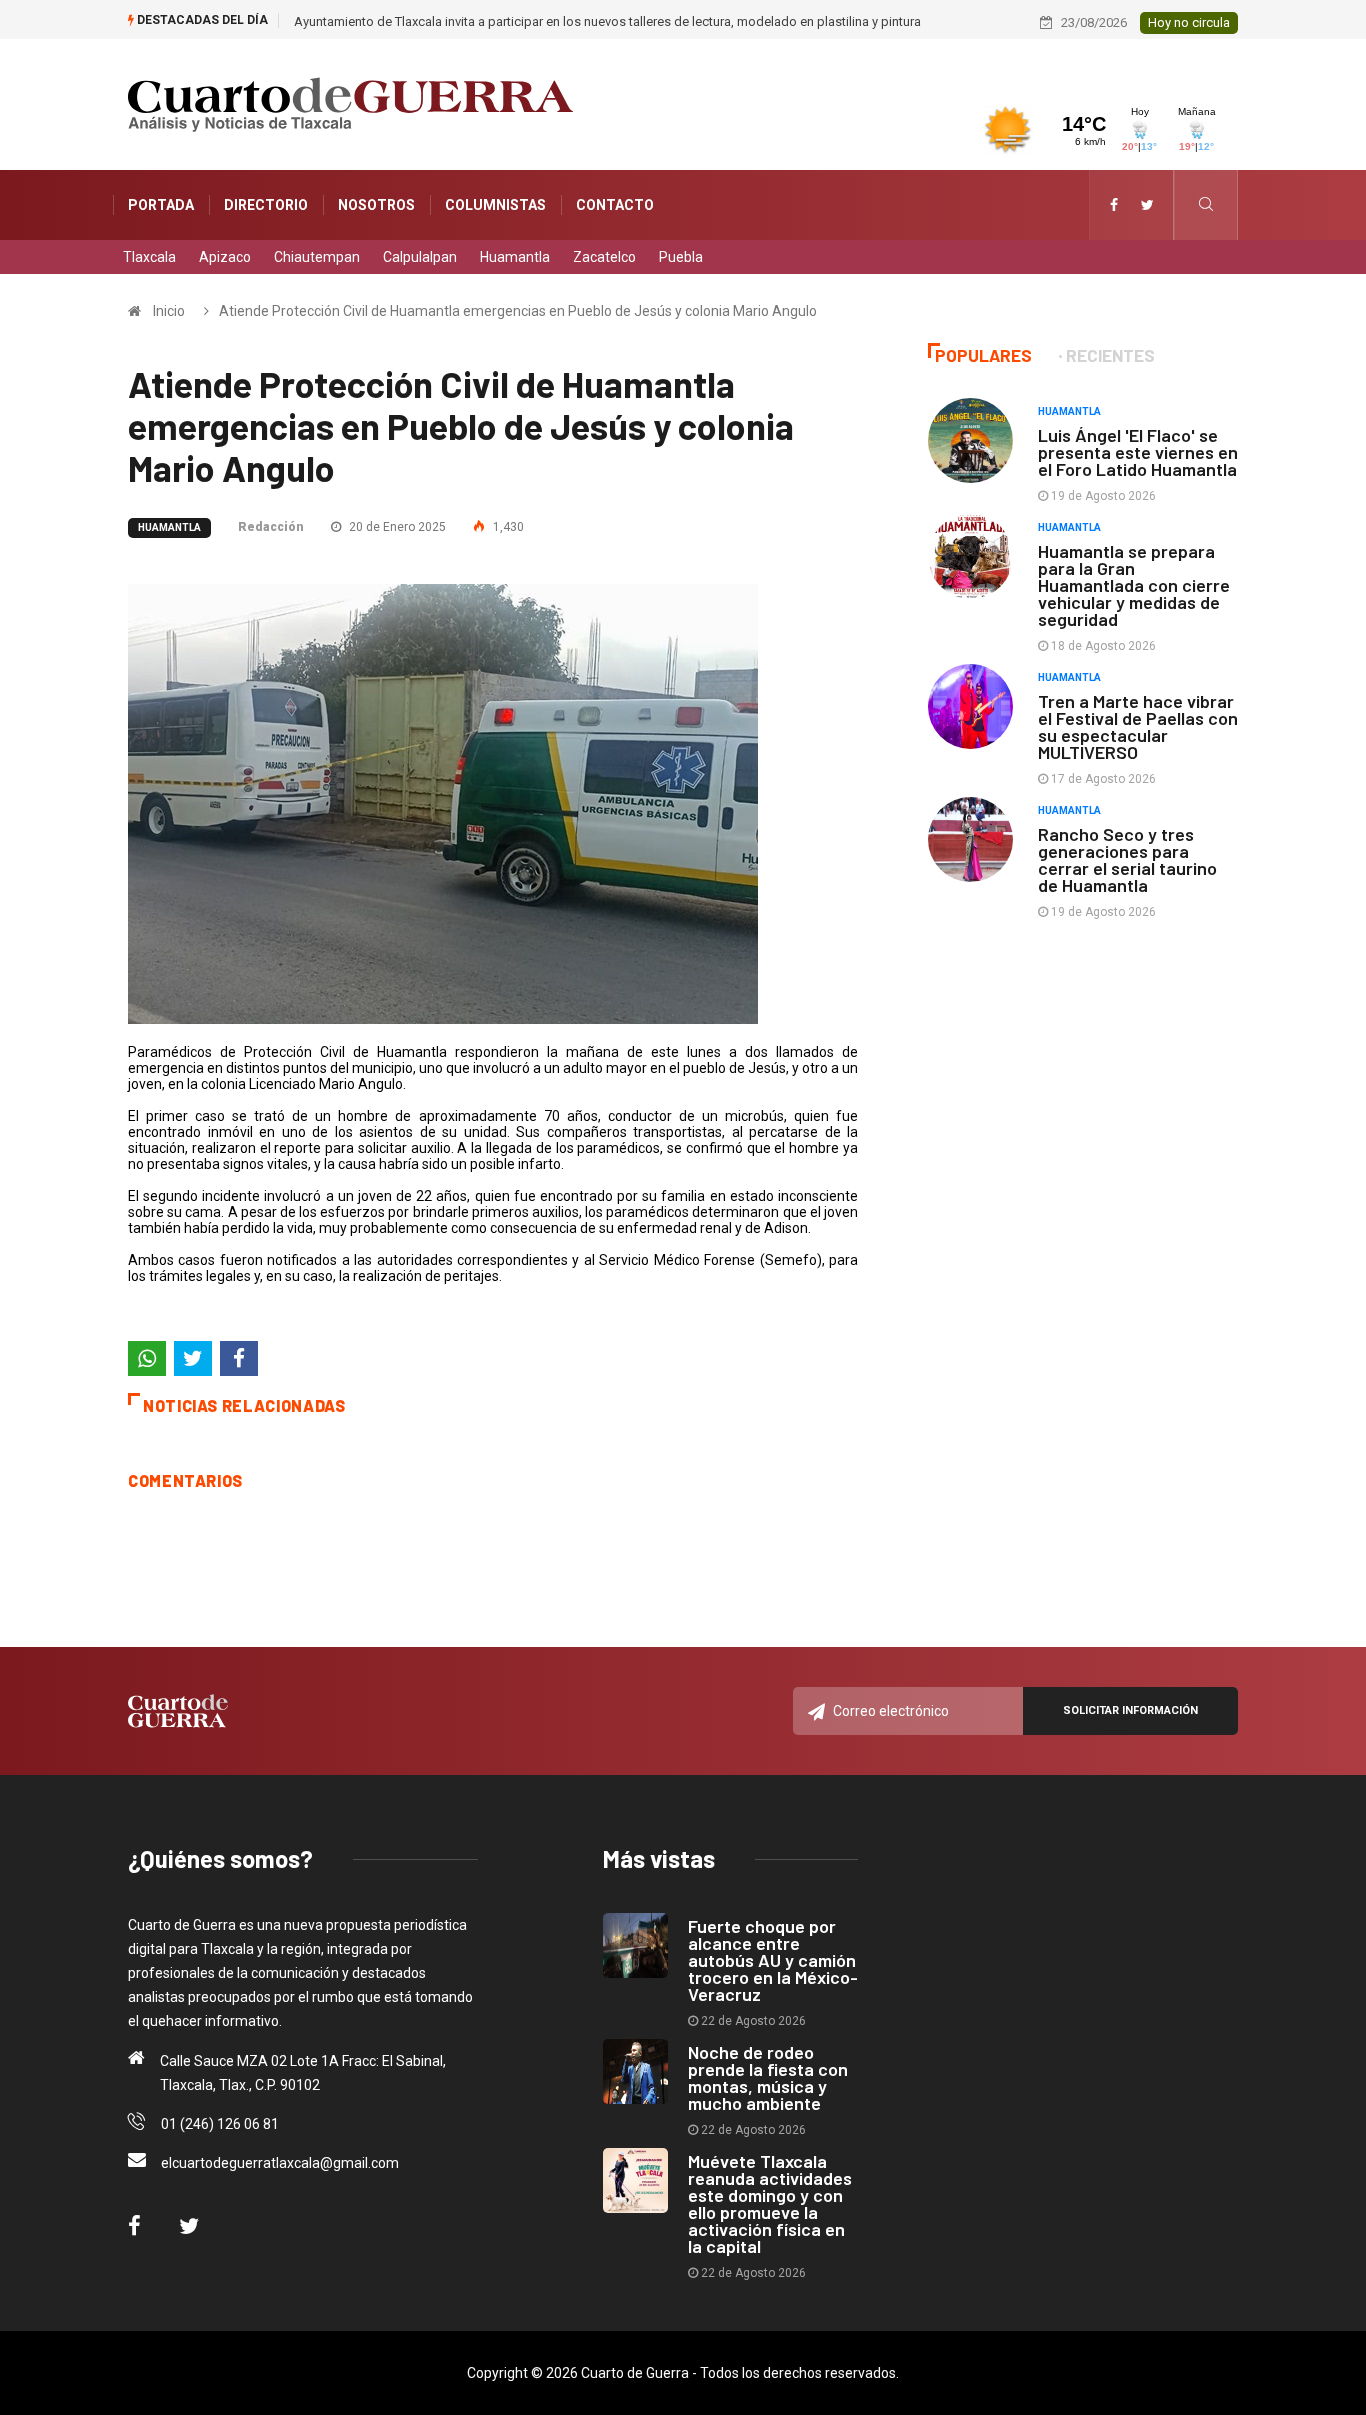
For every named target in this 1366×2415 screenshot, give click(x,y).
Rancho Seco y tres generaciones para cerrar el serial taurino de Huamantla (1127, 859)
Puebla (681, 257)
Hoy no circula (1189, 22)
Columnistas (495, 205)
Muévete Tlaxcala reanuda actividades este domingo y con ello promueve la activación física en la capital (770, 2203)
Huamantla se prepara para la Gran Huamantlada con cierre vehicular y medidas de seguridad (1134, 585)
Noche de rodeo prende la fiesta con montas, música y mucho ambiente (768, 2077)
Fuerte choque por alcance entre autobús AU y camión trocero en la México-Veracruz (773, 1960)
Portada (161, 205)
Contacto (615, 205)
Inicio (169, 311)
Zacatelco (604, 257)
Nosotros (376, 205)
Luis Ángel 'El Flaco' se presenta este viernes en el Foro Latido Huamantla (1138, 452)
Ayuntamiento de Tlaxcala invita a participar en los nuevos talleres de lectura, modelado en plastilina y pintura (607, 21)
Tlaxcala (149, 257)
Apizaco (225, 257)
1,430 (507, 527)
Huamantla (515, 257)
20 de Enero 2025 (396, 527)
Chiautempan (317, 257)
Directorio (266, 205)
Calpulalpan (420, 257)
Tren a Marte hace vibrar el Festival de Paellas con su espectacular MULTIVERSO (1138, 726)
